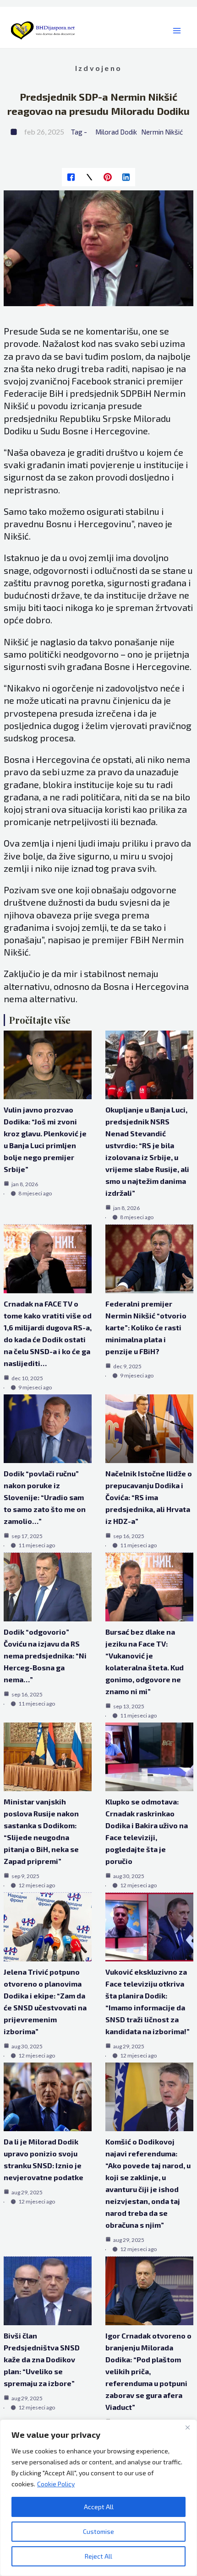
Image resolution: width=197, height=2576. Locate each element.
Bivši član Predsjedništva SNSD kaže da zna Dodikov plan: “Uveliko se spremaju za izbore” (42, 2359)
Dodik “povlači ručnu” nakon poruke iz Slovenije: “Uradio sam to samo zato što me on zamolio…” (45, 1497)
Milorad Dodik (116, 132)
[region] (98, 2498)
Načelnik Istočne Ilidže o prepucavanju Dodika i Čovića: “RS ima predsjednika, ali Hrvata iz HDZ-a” (149, 1497)
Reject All (98, 2556)
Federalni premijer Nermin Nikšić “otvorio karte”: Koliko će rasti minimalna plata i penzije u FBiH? (146, 1327)
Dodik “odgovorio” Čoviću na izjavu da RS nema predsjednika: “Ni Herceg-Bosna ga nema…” (45, 1655)
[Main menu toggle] (177, 31)
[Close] (187, 2427)
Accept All (99, 2507)
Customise (98, 2531)
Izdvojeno (98, 68)
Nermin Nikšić (162, 132)
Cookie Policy (56, 2484)
